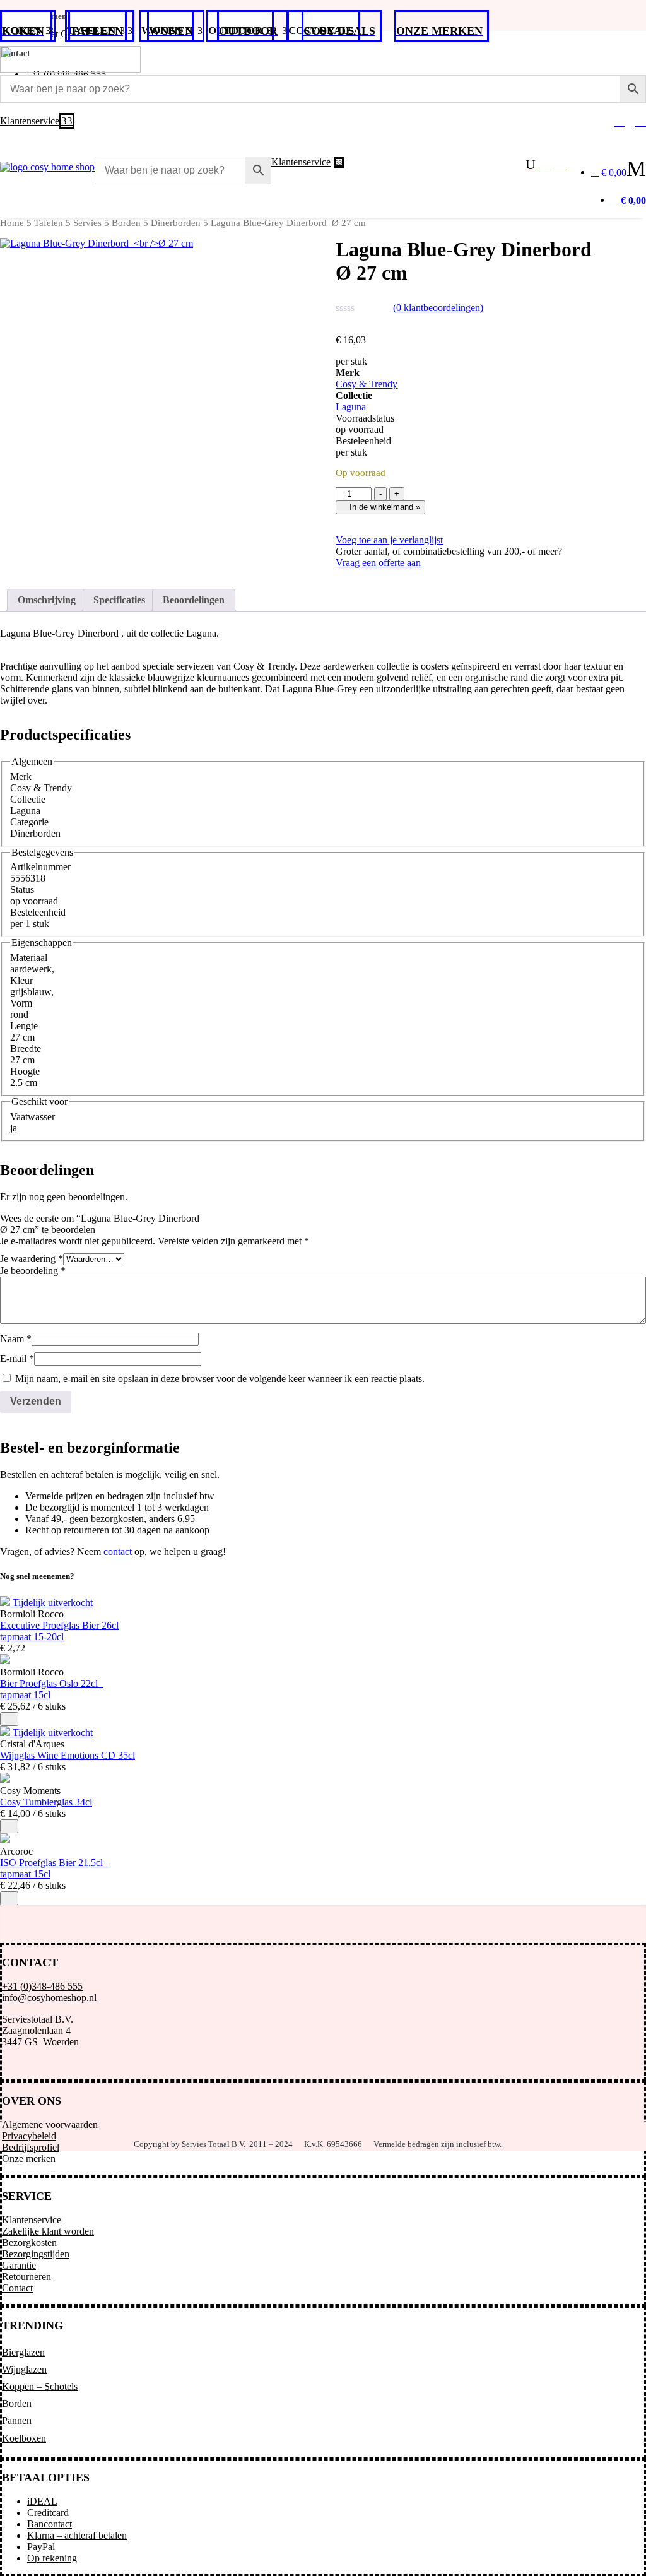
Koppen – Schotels (40, 2386)
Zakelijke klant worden (48, 2231)
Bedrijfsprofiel (31, 2147)
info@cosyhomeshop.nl (49, 1998)
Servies (87, 223)
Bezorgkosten (29, 2242)
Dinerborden (176, 223)
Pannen (17, 2420)
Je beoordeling (33, 1271)
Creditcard (48, 2513)
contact (118, 1551)
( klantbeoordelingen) (438, 308)
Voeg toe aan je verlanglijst (389, 540)
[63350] (9, 1826)
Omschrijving (47, 600)
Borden (126, 223)
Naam (16, 1339)
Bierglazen (23, 2352)
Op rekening (52, 2558)
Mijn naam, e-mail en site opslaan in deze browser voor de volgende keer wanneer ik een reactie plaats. (220, 1379)
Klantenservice (32, 2220)
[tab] (47, 600)
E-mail (17, 1358)
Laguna (351, 407)
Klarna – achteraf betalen (77, 2535)
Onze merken (29, 2159)
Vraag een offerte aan (378, 563)
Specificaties (119, 600)
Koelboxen (24, 2438)
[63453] (9, 1898)
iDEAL (42, 2501)
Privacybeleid (29, 2136)
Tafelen (49, 223)
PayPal (41, 2547)
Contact (17, 2288)
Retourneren (26, 2277)
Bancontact (50, 2524)
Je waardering (32, 1259)
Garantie (19, 2265)
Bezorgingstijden (36, 2254)
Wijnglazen (24, 2369)
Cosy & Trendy (367, 384)
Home (12, 223)
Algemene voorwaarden (50, 2124)
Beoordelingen (194, 600)
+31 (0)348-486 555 (42, 1986)
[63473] (9, 1719)
